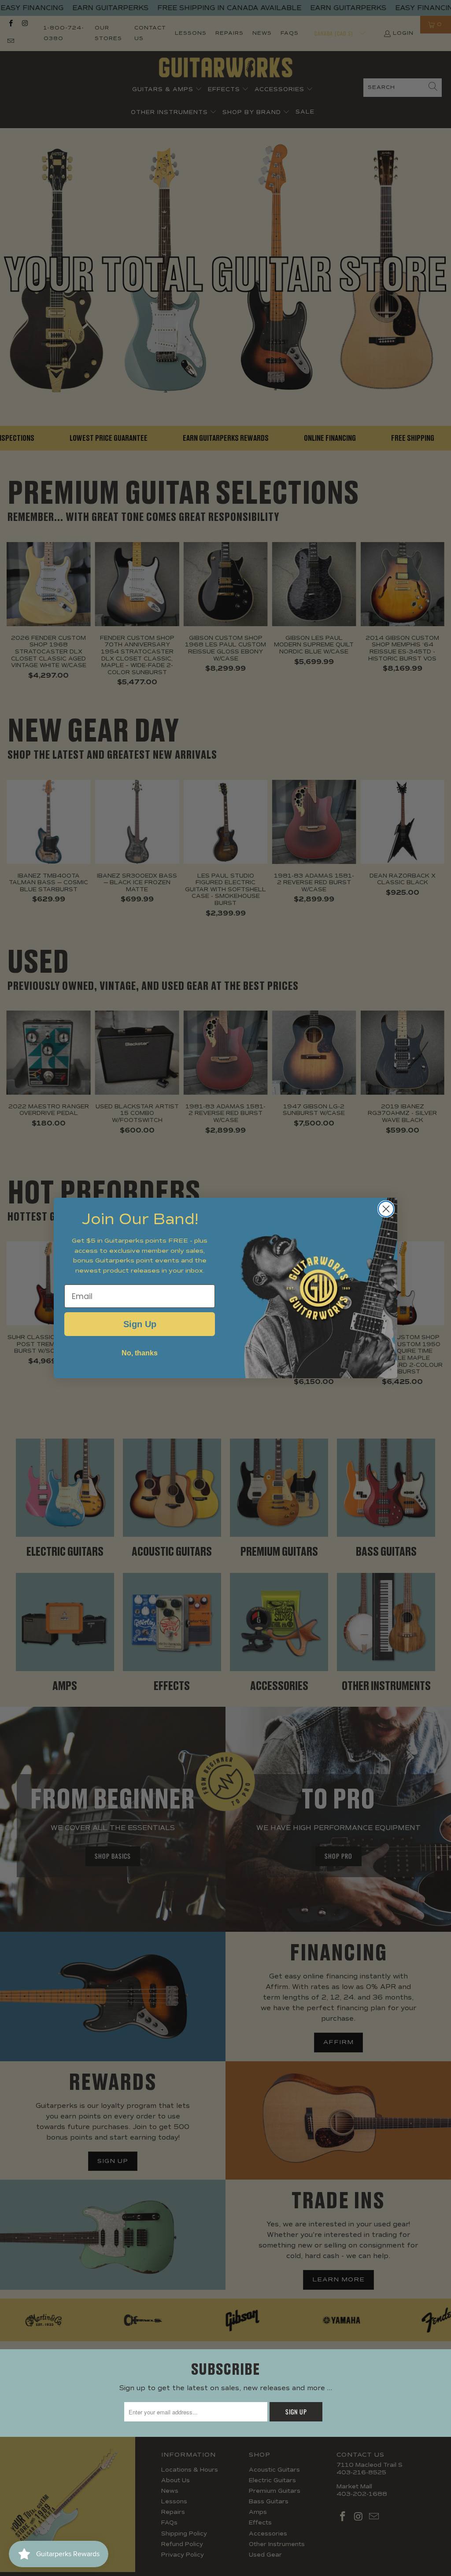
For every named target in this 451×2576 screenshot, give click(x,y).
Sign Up (140, 1324)
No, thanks (140, 1353)
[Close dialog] (386, 1209)
